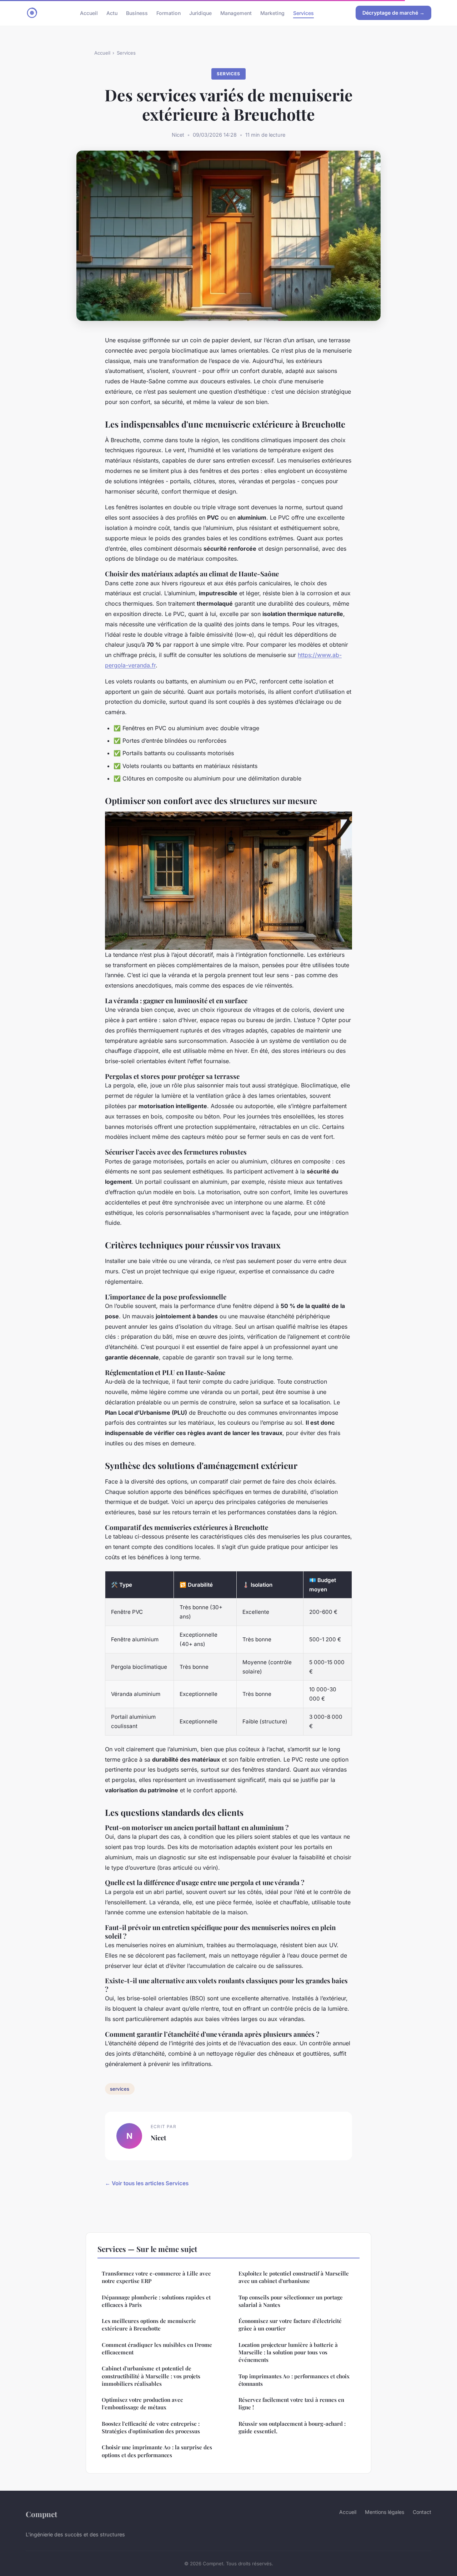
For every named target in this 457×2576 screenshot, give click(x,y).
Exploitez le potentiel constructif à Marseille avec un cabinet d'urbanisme (294, 2277)
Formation (169, 13)
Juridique (200, 13)
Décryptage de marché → (393, 13)
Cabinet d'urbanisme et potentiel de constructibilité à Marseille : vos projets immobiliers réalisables (151, 2376)
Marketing (272, 13)
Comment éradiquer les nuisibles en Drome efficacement (157, 2348)
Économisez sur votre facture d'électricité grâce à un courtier (290, 2325)
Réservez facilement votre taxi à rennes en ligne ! (291, 2403)
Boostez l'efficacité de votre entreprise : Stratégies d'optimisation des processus (151, 2427)
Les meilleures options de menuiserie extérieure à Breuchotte (149, 2325)
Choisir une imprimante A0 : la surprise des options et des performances (157, 2451)
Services (303, 13)
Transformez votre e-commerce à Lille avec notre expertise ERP (156, 2277)
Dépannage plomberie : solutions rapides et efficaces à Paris (156, 2301)
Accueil (89, 13)
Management (236, 13)
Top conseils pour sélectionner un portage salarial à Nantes (291, 2301)
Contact (422, 2512)
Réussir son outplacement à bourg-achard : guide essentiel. (292, 2427)
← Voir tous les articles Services (147, 2183)
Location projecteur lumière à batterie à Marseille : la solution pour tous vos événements (288, 2352)
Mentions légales (385, 2512)
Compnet (41, 2514)
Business (137, 13)
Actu (112, 13)
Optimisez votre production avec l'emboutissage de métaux (142, 2403)
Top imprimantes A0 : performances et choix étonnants (294, 2380)
